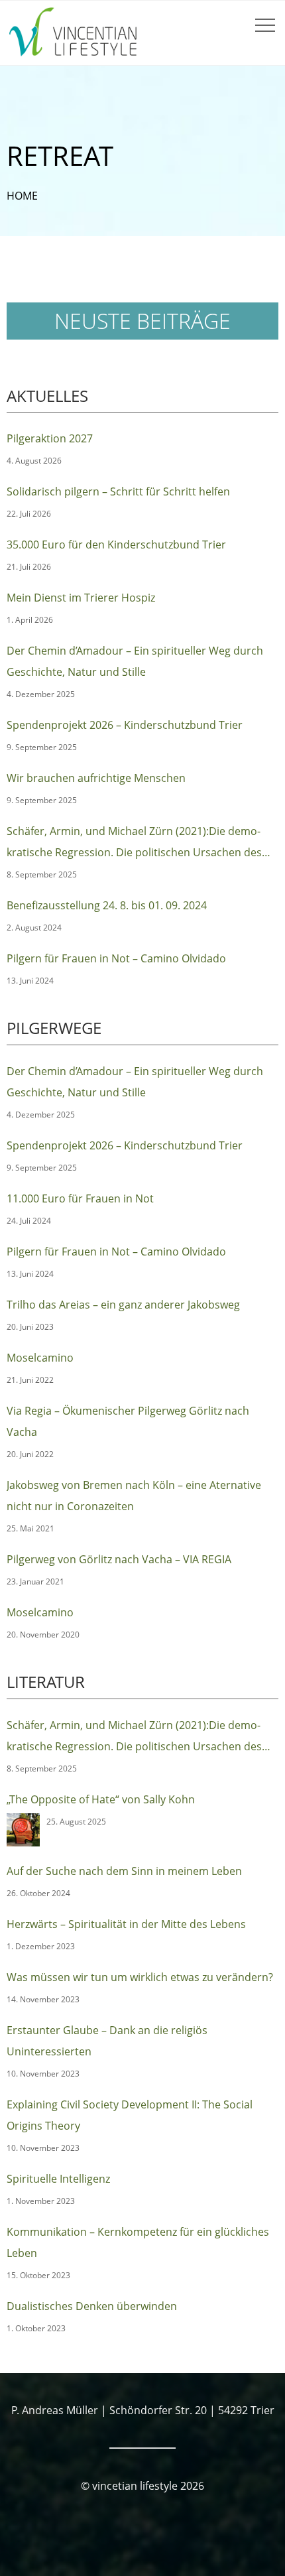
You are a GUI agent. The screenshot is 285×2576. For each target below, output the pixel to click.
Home (22, 196)
